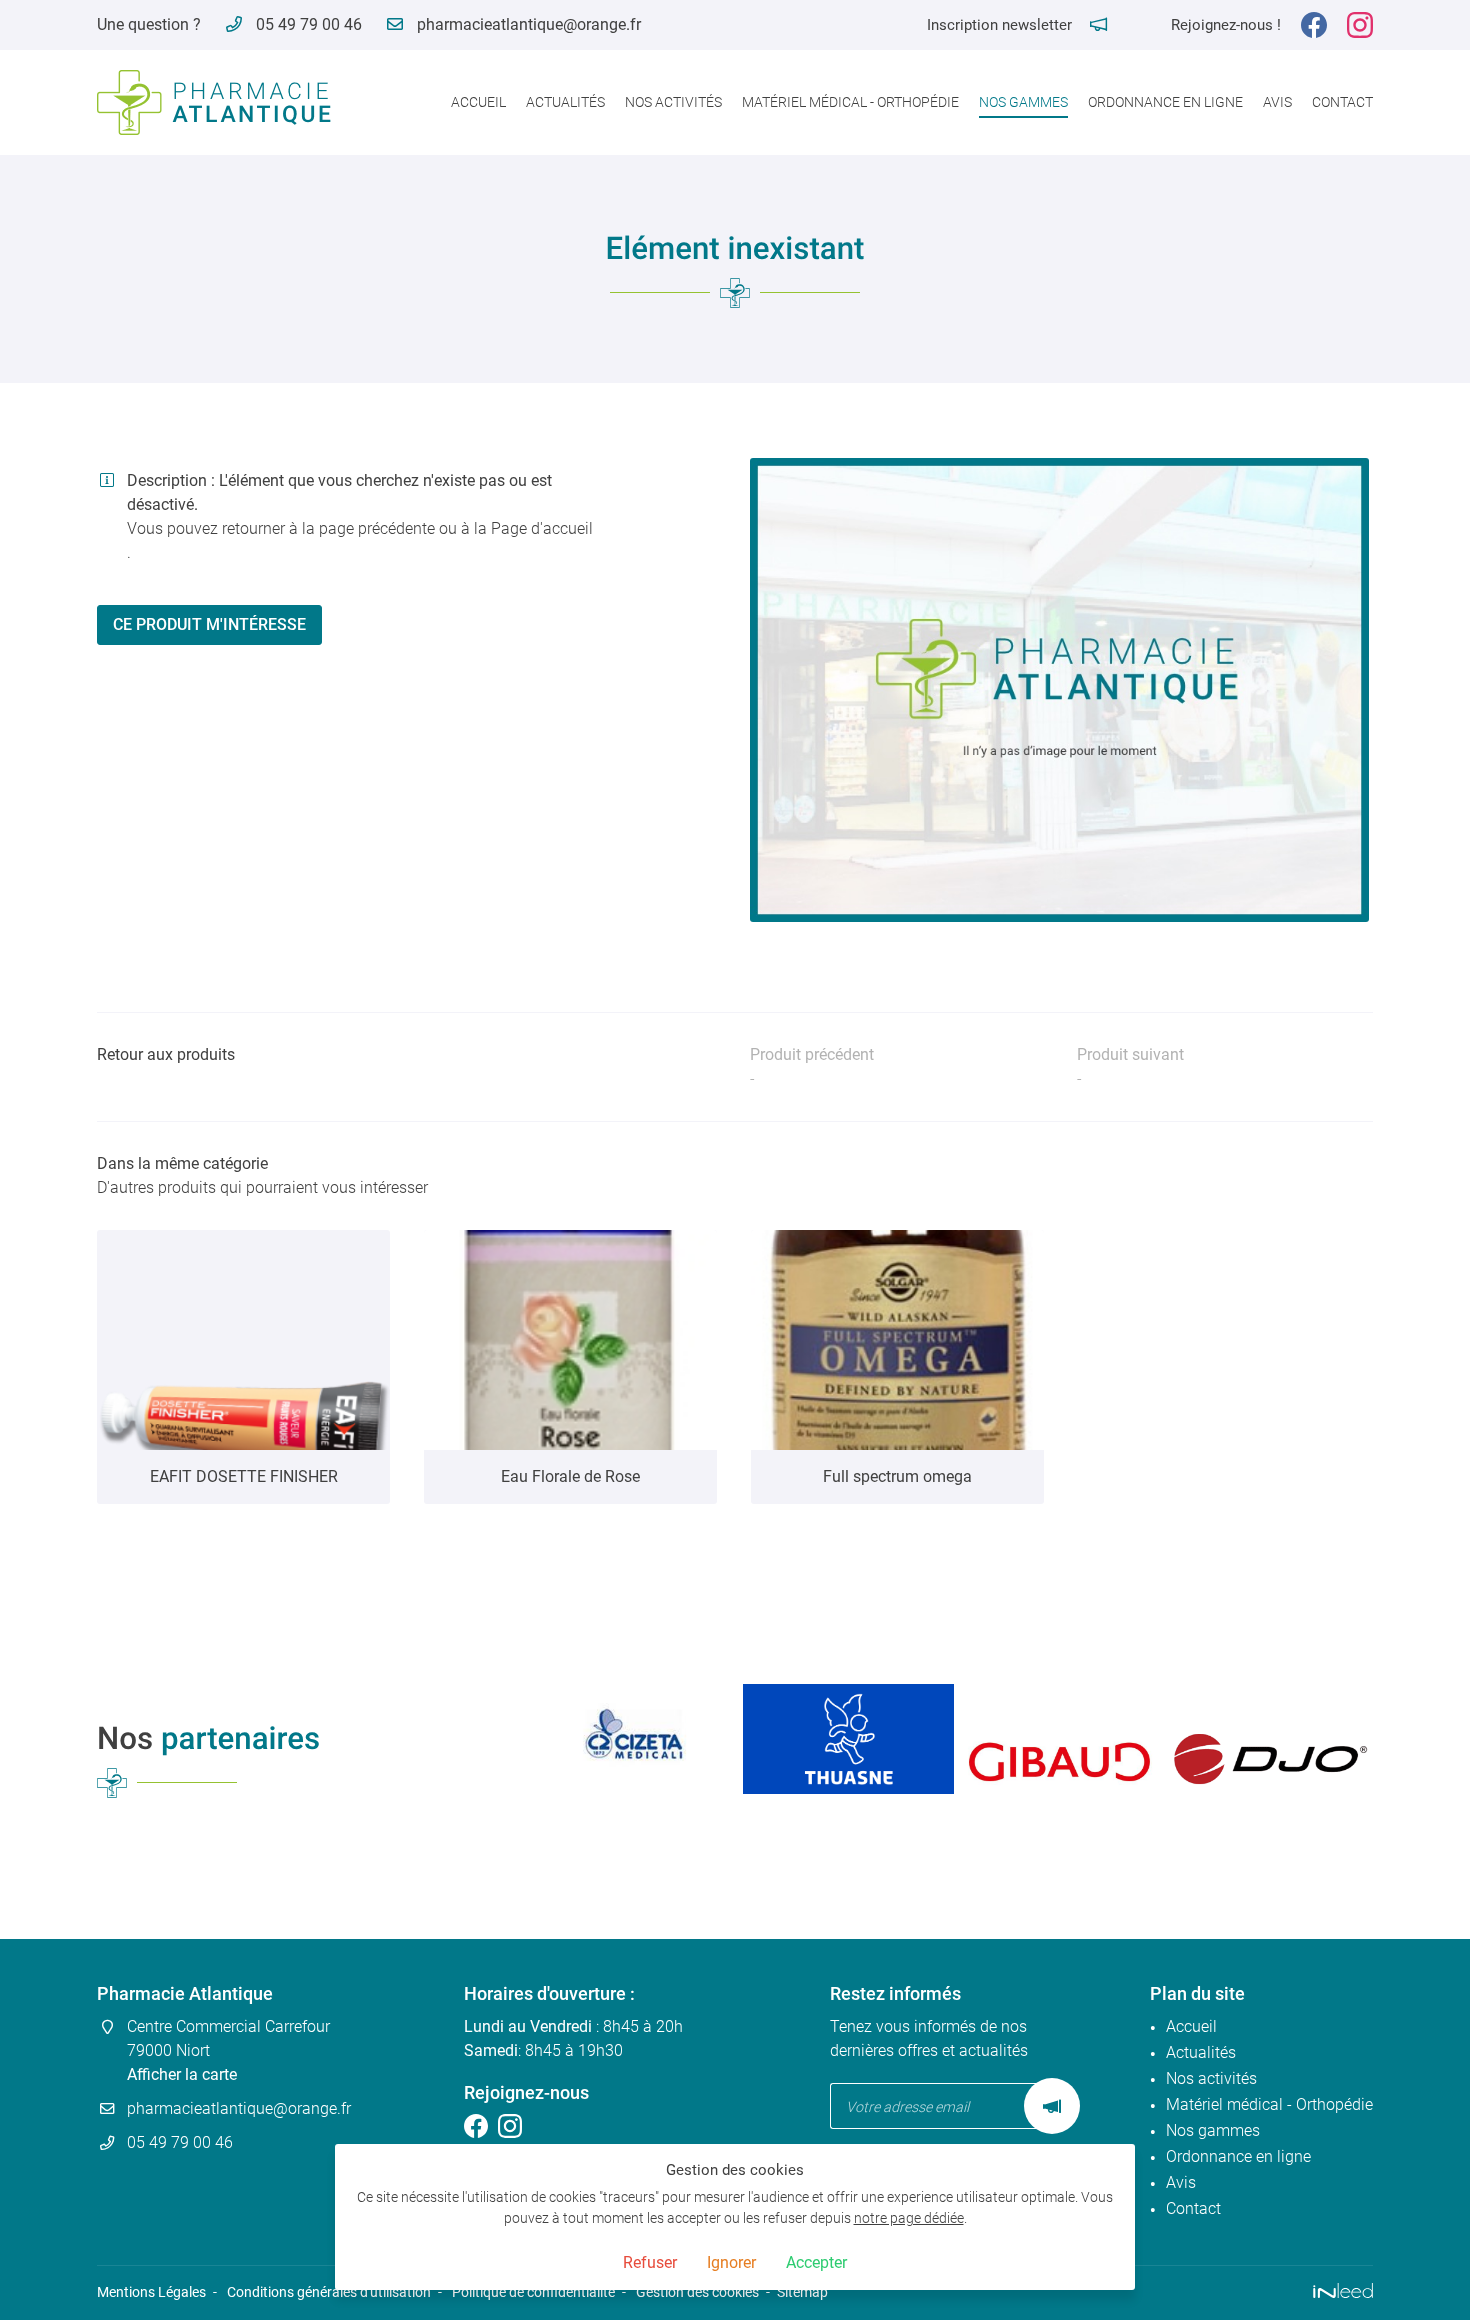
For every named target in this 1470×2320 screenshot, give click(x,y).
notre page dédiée (909, 2218)
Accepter (816, 2262)
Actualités (565, 102)
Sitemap (802, 2292)
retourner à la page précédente (328, 528)
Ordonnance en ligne (1165, 102)
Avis (1277, 102)
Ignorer (731, 2262)
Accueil (478, 102)
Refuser (650, 2262)
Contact (1342, 102)
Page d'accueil (542, 528)
